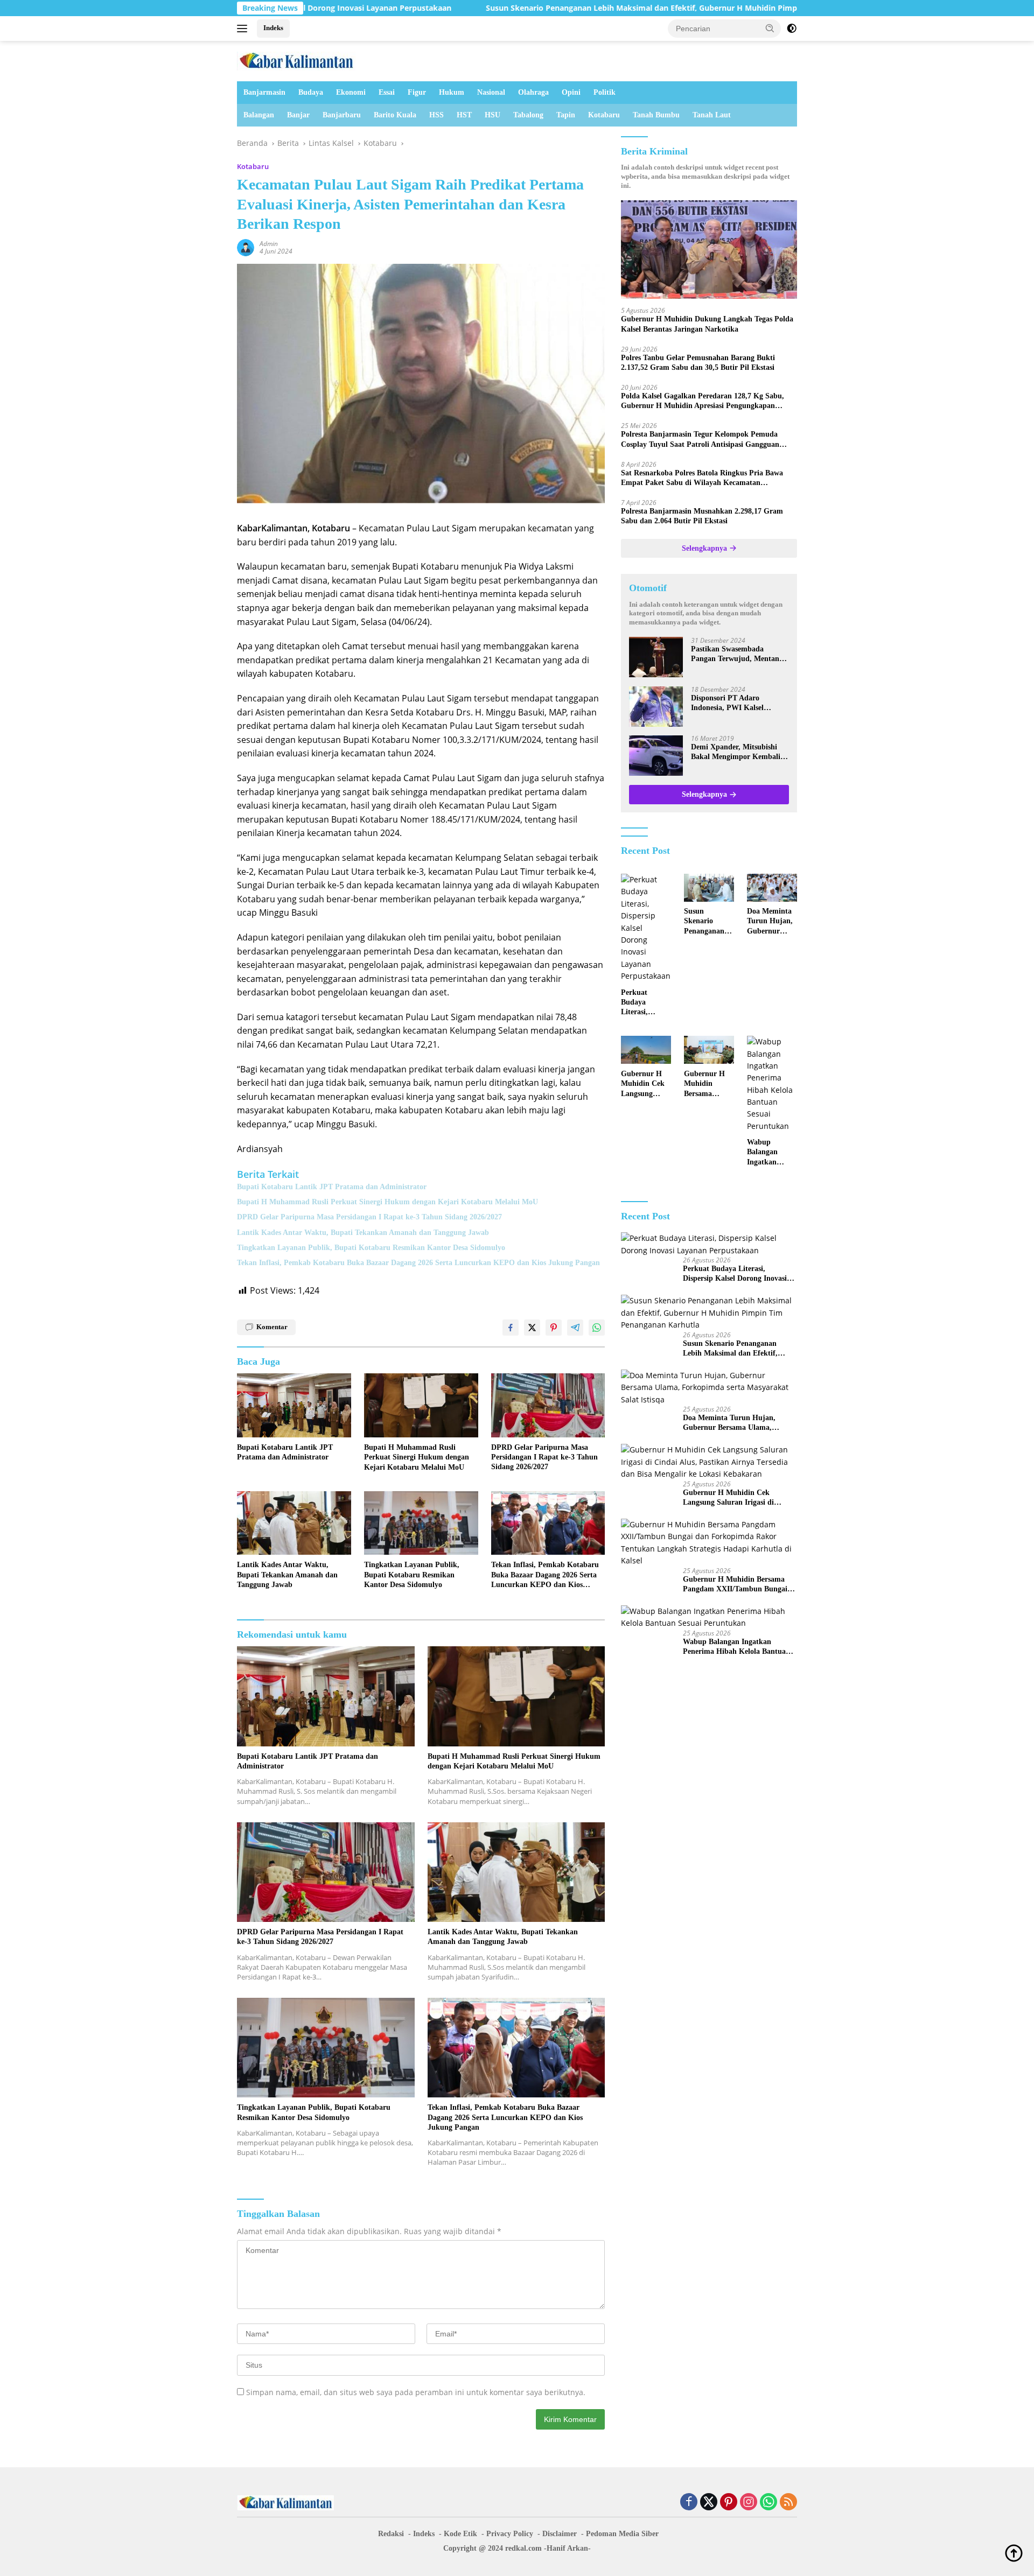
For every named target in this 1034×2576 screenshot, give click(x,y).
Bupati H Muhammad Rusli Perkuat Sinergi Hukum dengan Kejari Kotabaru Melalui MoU (387, 1202)
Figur (417, 92)
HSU (492, 115)
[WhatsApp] (768, 2503)
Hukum (452, 92)
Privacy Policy (510, 2534)
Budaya (311, 92)
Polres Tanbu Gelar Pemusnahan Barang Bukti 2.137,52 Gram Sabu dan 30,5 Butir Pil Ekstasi (698, 363)
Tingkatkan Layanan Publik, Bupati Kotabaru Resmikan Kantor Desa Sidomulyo (371, 1248)
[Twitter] (709, 2503)
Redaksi (391, 2534)
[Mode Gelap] (792, 29)
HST (464, 115)
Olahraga (533, 92)
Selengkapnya (705, 548)
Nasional (491, 92)
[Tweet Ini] (532, 1328)
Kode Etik (460, 2534)
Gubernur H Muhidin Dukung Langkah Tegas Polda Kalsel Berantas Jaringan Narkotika (707, 324)
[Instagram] (749, 2503)
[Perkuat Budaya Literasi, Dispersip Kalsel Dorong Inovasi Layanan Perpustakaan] (646, 928)
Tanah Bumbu (656, 115)
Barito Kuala (395, 115)
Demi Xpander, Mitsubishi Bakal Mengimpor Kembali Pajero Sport (736, 753)
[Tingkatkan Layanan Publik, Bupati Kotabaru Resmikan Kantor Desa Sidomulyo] (421, 1523)
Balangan (259, 115)
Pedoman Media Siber (622, 2534)
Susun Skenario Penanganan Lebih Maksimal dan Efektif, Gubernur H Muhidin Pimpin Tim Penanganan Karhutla (553, 8)
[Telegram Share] (575, 1328)
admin (269, 244)
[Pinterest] (729, 2503)
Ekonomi (351, 92)
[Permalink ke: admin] (246, 247)
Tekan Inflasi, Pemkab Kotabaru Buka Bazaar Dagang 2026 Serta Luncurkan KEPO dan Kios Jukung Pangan (418, 1263)
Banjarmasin (264, 92)
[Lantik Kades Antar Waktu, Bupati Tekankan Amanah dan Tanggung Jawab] (294, 1523)
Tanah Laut (712, 115)
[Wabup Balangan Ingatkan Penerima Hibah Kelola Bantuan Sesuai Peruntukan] (772, 1084)
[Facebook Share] (511, 1328)
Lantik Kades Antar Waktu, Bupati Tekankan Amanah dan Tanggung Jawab (363, 1233)
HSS (436, 115)
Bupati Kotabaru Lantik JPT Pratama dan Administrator (332, 1187)
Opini (571, 92)
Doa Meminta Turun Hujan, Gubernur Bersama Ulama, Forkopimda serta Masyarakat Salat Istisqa (770, 922)
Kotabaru (604, 115)
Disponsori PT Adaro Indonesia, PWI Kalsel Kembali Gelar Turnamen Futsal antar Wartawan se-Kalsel (735, 704)
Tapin (566, 115)
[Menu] (244, 29)
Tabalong (528, 115)
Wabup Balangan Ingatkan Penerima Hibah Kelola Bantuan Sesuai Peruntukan (769, 1153)
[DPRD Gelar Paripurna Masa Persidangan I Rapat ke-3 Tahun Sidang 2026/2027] (548, 1405)
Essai (387, 92)
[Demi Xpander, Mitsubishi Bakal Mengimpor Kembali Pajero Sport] (656, 756)
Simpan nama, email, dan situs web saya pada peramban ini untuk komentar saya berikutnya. (416, 2392)
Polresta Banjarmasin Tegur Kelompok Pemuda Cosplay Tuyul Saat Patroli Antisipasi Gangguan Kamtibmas (700, 440)
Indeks (273, 28)
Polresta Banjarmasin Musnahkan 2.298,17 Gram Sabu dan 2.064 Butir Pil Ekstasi (702, 517)
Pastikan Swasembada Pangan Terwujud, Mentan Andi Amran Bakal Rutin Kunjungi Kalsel (735, 655)
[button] (770, 28)
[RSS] (788, 2503)
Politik (605, 92)
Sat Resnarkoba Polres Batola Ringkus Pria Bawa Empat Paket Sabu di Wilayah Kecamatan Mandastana (702, 479)
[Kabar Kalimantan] (296, 60)
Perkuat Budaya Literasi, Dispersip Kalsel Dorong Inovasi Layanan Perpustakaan (644, 1003)
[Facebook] (689, 2503)
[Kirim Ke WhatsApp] (597, 1328)
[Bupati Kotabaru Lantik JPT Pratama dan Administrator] (294, 1405)
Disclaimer (560, 2534)
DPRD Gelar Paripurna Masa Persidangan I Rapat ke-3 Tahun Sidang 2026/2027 (369, 1217)
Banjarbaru (342, 115)
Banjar (298, 115)
